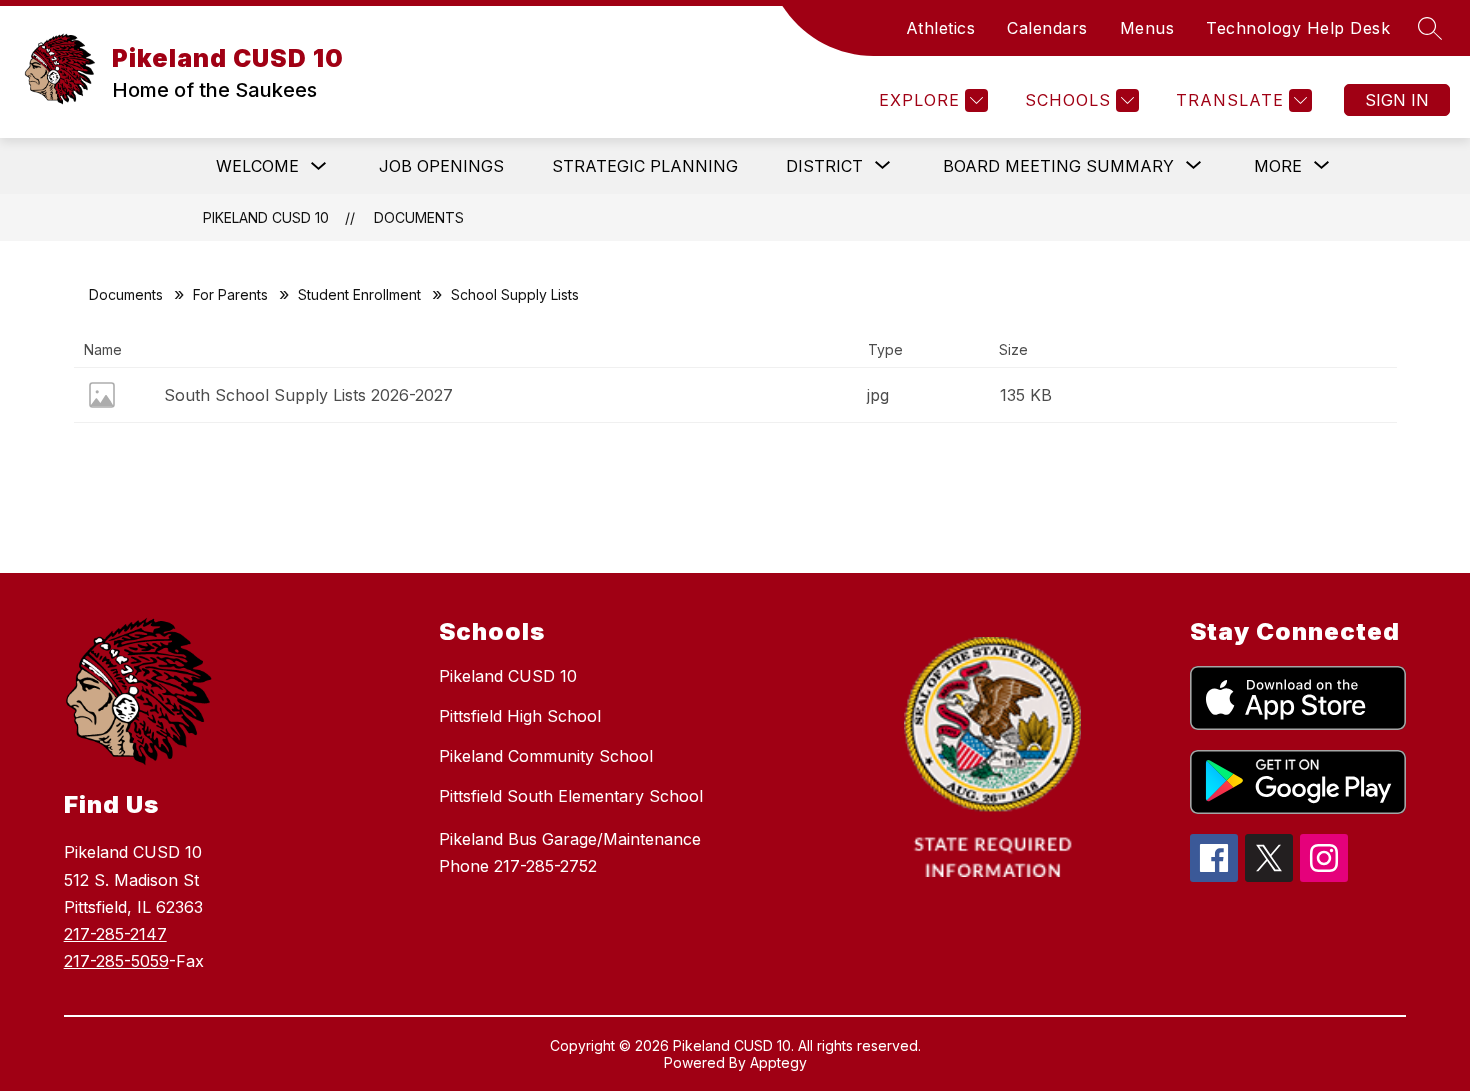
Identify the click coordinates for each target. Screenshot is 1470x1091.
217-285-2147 (115, 934)
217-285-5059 (116, 961)
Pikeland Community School (546, 756)
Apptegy (778, 1062)
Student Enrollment (359, 294)
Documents (419, 217)
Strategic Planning (645, 166)
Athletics (941, 28)
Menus (1147, 28)
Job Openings (441, 166)
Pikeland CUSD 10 (266, 217)
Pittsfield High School (520, 716)
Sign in (1397, 100)
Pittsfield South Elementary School (571, 796)
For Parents (230, 294)
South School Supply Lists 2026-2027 (308, 395)
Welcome (257, 166)
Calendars (1047, 28)
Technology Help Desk (1298, 28)
